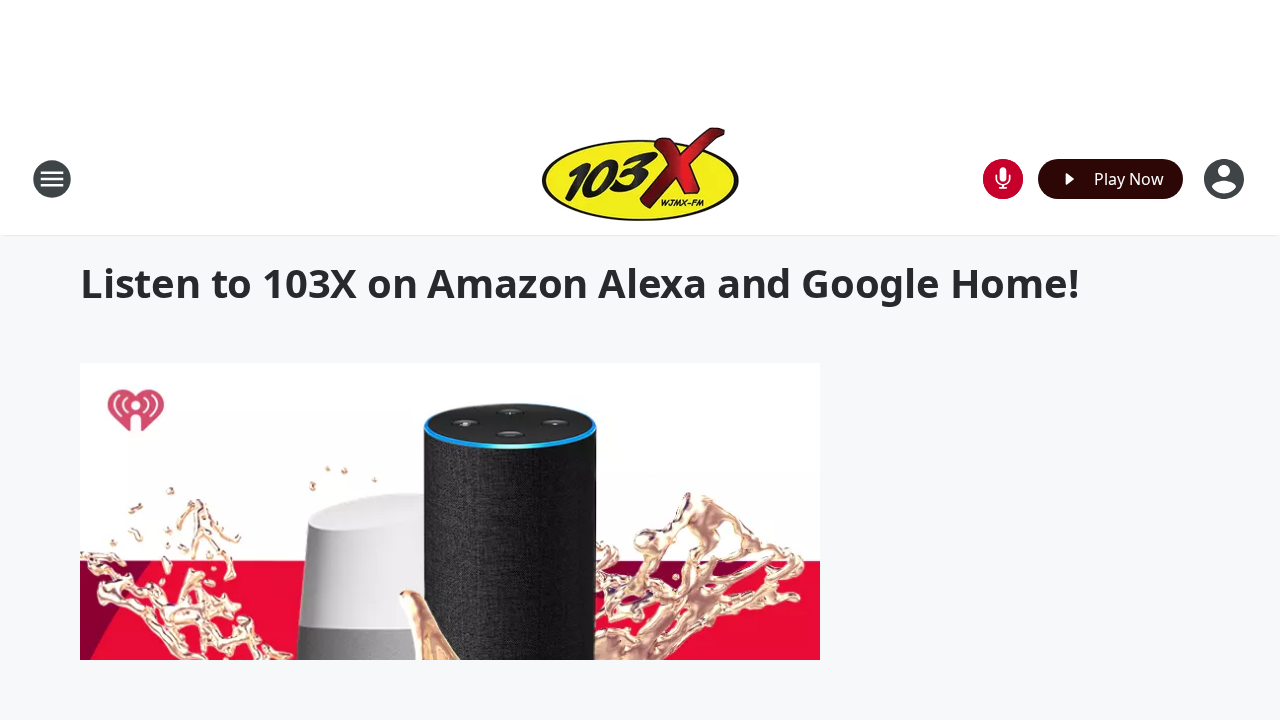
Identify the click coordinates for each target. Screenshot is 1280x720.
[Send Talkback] (1003, 179)
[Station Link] (640, 178)
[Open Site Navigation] (52, 179)
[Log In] (1226, 179)
